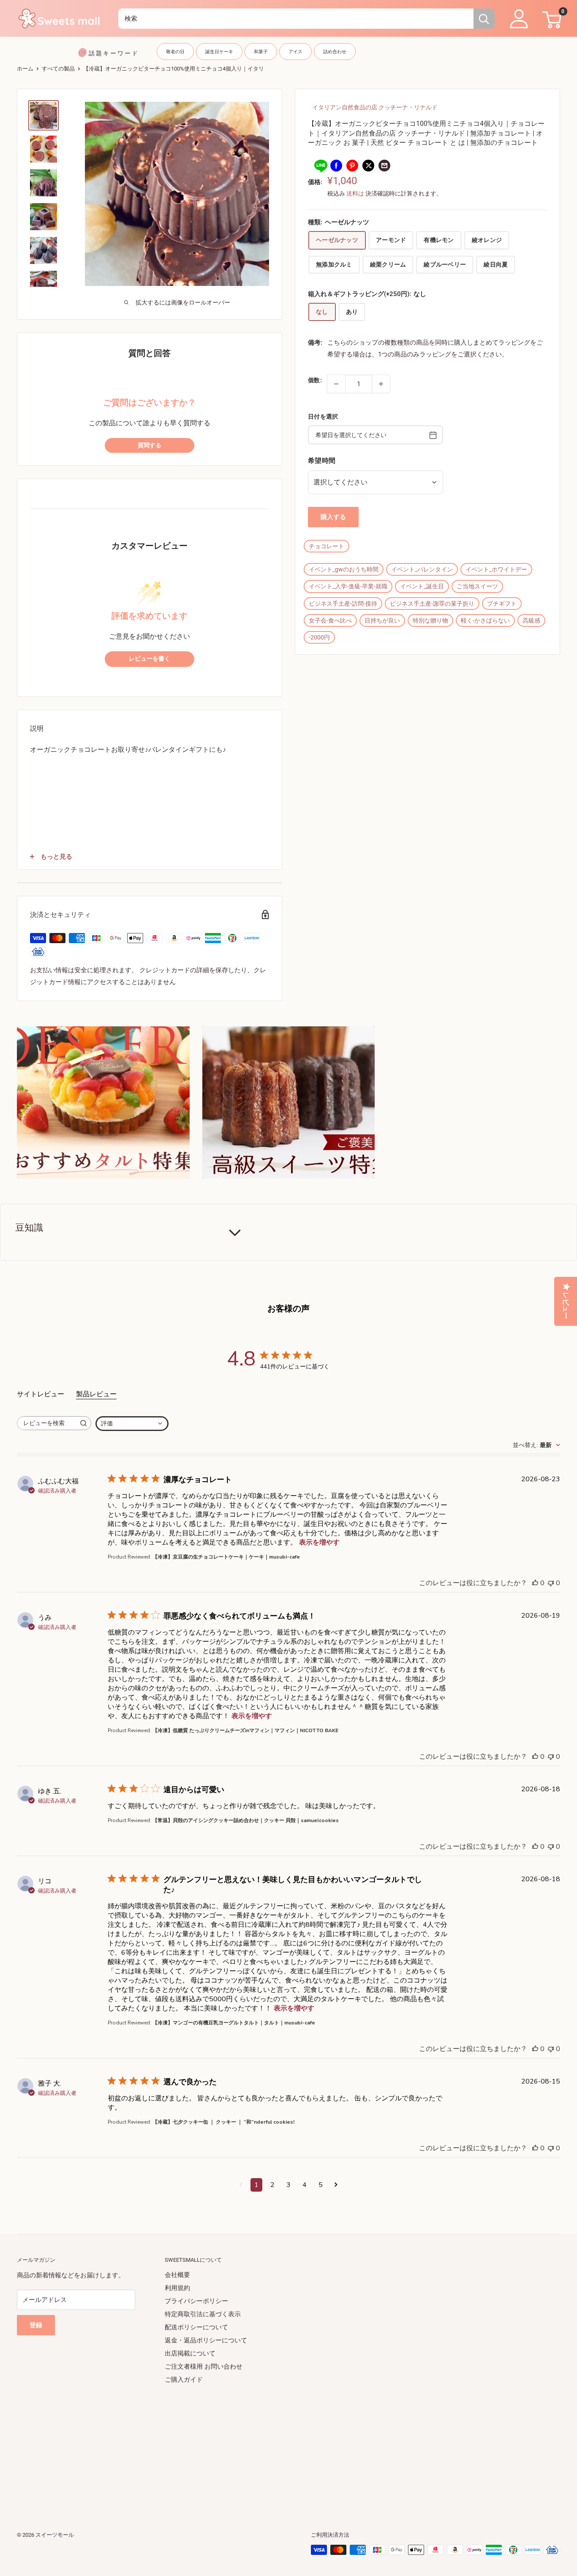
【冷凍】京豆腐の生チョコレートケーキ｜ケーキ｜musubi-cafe (226, 1557)
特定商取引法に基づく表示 (203, 2314)
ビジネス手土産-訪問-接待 (343, 604)
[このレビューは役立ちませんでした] (551, 1583)
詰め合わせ (335, 52)
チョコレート (327, 546)
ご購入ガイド (184, 2380)
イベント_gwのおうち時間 (344, 569)
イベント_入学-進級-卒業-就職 (348, 587)
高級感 (531, 620)
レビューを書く (150, 659)
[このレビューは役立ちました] (535, 1583)
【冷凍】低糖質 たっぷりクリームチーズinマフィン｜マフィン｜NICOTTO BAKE (245, 1730)
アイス (295, 52)
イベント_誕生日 (422, 587)
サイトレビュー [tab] (41, 1394)
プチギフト (502, 604)
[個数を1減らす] (336, 384)
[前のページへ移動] (241, 2185)
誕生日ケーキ (219, 52)
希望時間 (322, 460)
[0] (551, 19)
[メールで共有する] (384, 165)
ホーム (25, 69)
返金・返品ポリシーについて (206, 2340)
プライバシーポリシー (196, 2301)
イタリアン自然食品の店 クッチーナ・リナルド (375, 107)
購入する (333, 517)
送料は (355, 193)
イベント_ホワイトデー (496, 569)
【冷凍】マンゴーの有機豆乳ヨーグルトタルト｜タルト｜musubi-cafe (234, 2023)
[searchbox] (46, 1423)
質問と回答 (150, 353)
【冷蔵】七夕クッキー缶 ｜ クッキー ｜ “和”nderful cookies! (223, 2122)
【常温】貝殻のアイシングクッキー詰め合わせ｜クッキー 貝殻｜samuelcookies (246, 1820)
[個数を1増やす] (381, 384)
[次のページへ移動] (336, 2185)
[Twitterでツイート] (368, 165)
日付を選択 (323, 416)
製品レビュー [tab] (96, 1394)
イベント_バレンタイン (422, 569)
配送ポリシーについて (196, 2327)
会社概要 (177, 2275)
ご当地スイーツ (477, 587)
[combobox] (296, 19)
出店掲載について (190, 2353)
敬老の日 (175, 52)
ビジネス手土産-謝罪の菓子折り (432, 604)
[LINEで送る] (320, 165)
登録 (36, 2325)
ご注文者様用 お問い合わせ (204, 2367)
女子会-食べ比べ (330, 620)
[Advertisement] (270, 2445)
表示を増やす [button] (319, 1542)
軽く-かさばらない (485, 620)
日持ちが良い (382, 620)
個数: (315, 380)
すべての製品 (58, 69)
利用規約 (177, 2288)
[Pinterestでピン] (352, 165)
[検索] (484, 19)
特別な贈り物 (430, 620)
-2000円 (319, 637)
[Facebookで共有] (336, 165)
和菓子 (261, 52)
